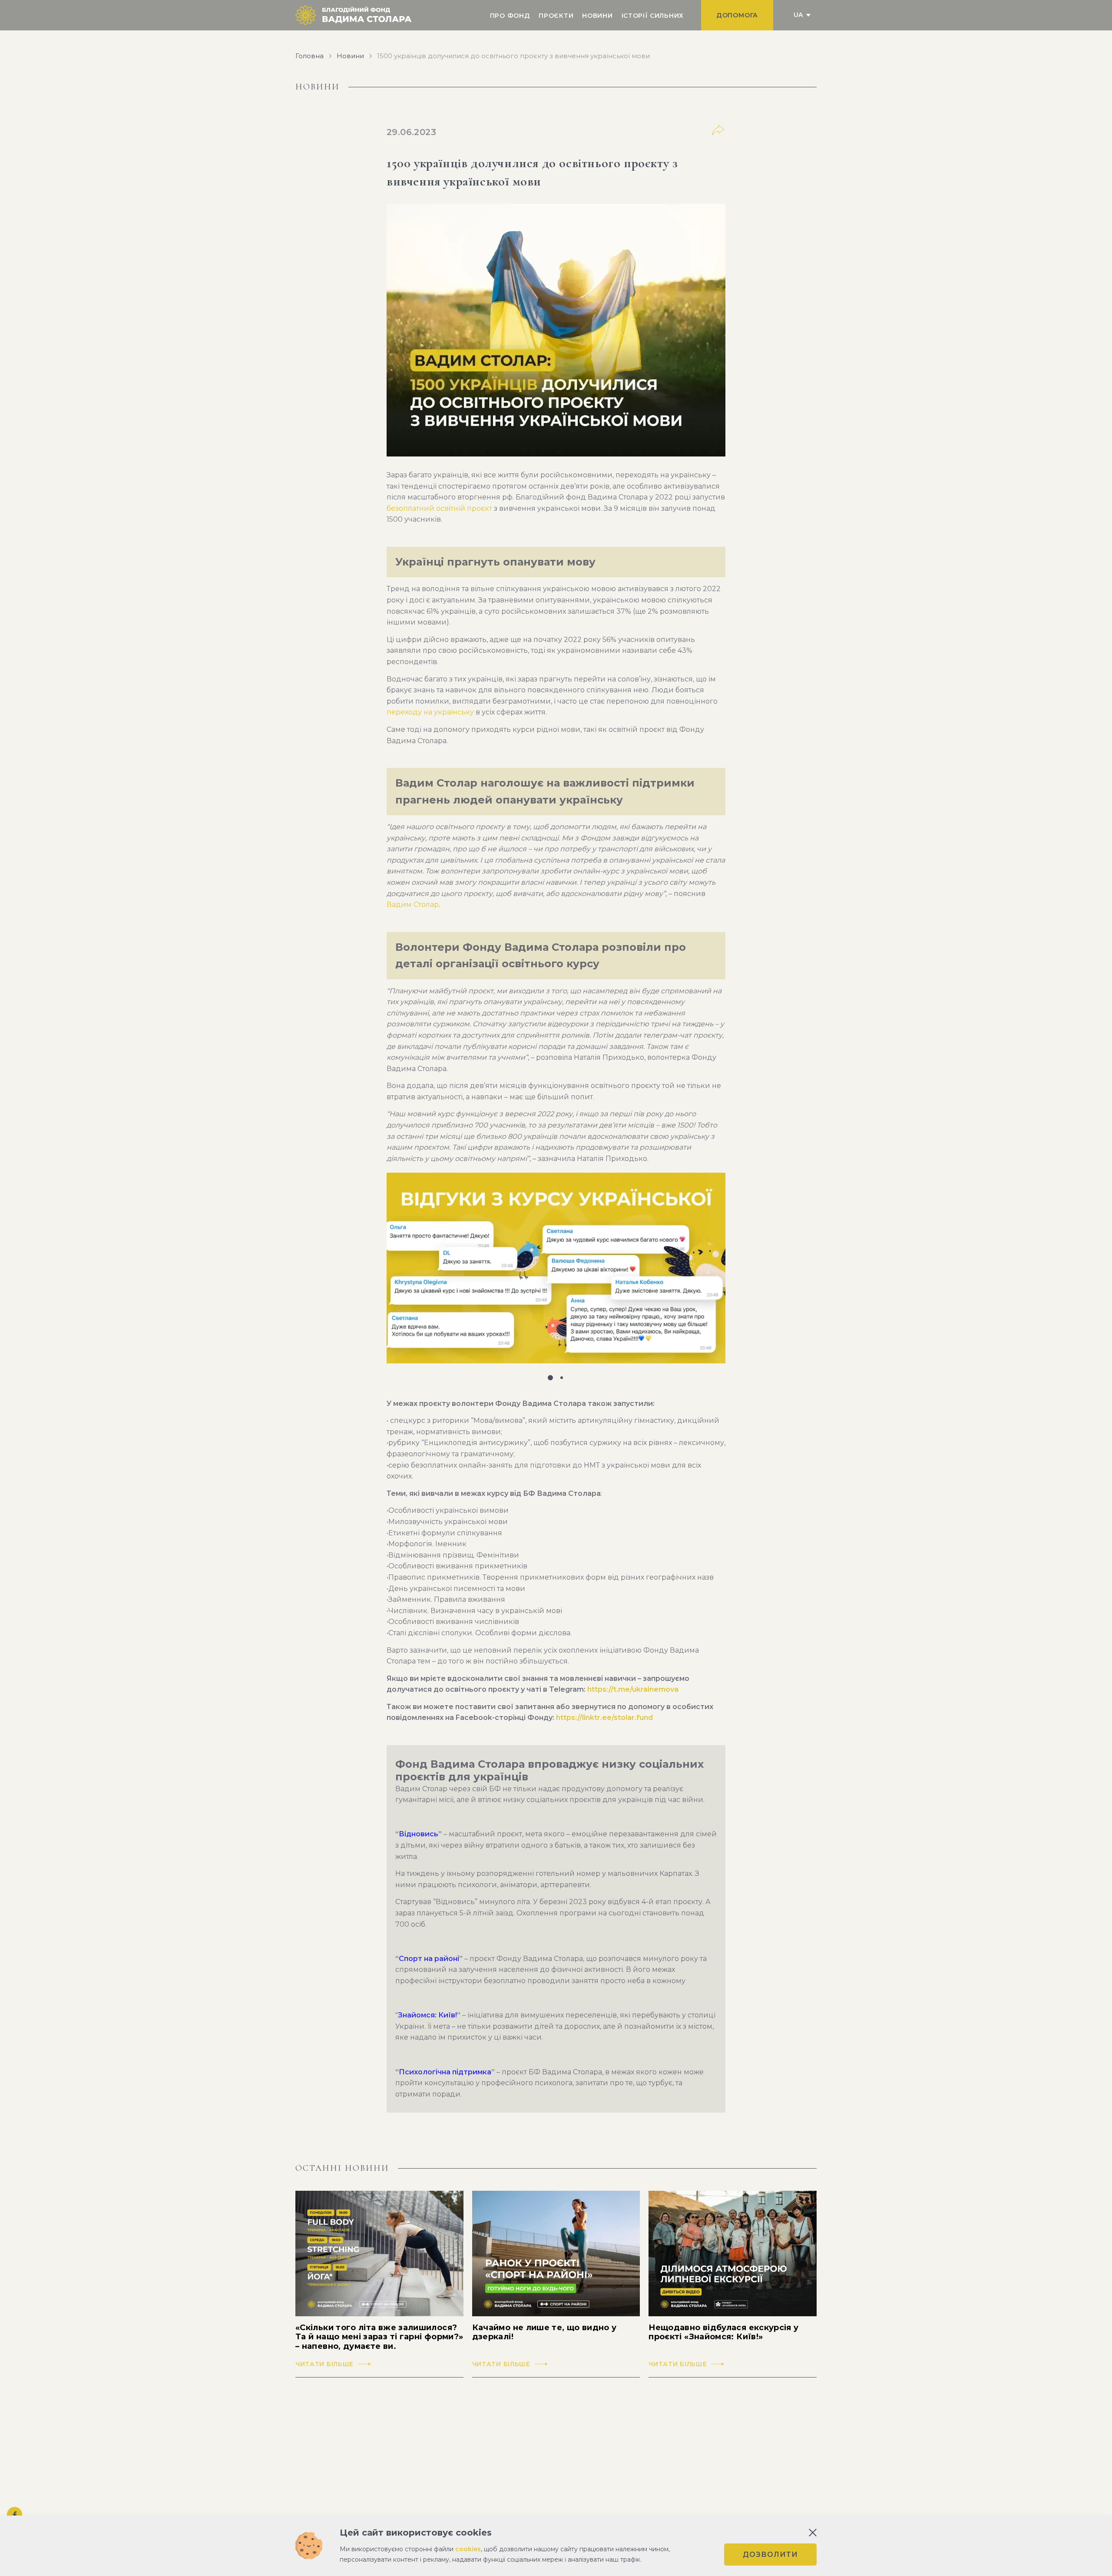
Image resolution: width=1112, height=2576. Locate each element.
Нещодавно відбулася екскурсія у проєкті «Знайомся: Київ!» (723, 2333)
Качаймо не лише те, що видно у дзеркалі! (544, 2333)
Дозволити (770, 2555)
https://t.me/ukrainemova (633, 1689)
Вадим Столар (413, 904)
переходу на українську (430, 712)
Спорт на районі (429, 1959)
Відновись (419, 1834)
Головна (309, 56)
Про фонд (510, 16)
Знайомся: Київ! (427, 2015)
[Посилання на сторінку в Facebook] (15, 2515)
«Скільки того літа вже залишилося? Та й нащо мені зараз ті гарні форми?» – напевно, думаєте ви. (379, 2337)
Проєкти (556, 16)
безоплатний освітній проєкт (439, 508)
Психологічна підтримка (445, 2072)
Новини (597, 16)
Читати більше (324, 2364)
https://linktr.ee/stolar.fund (604, 1718)
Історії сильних (653, 16)
